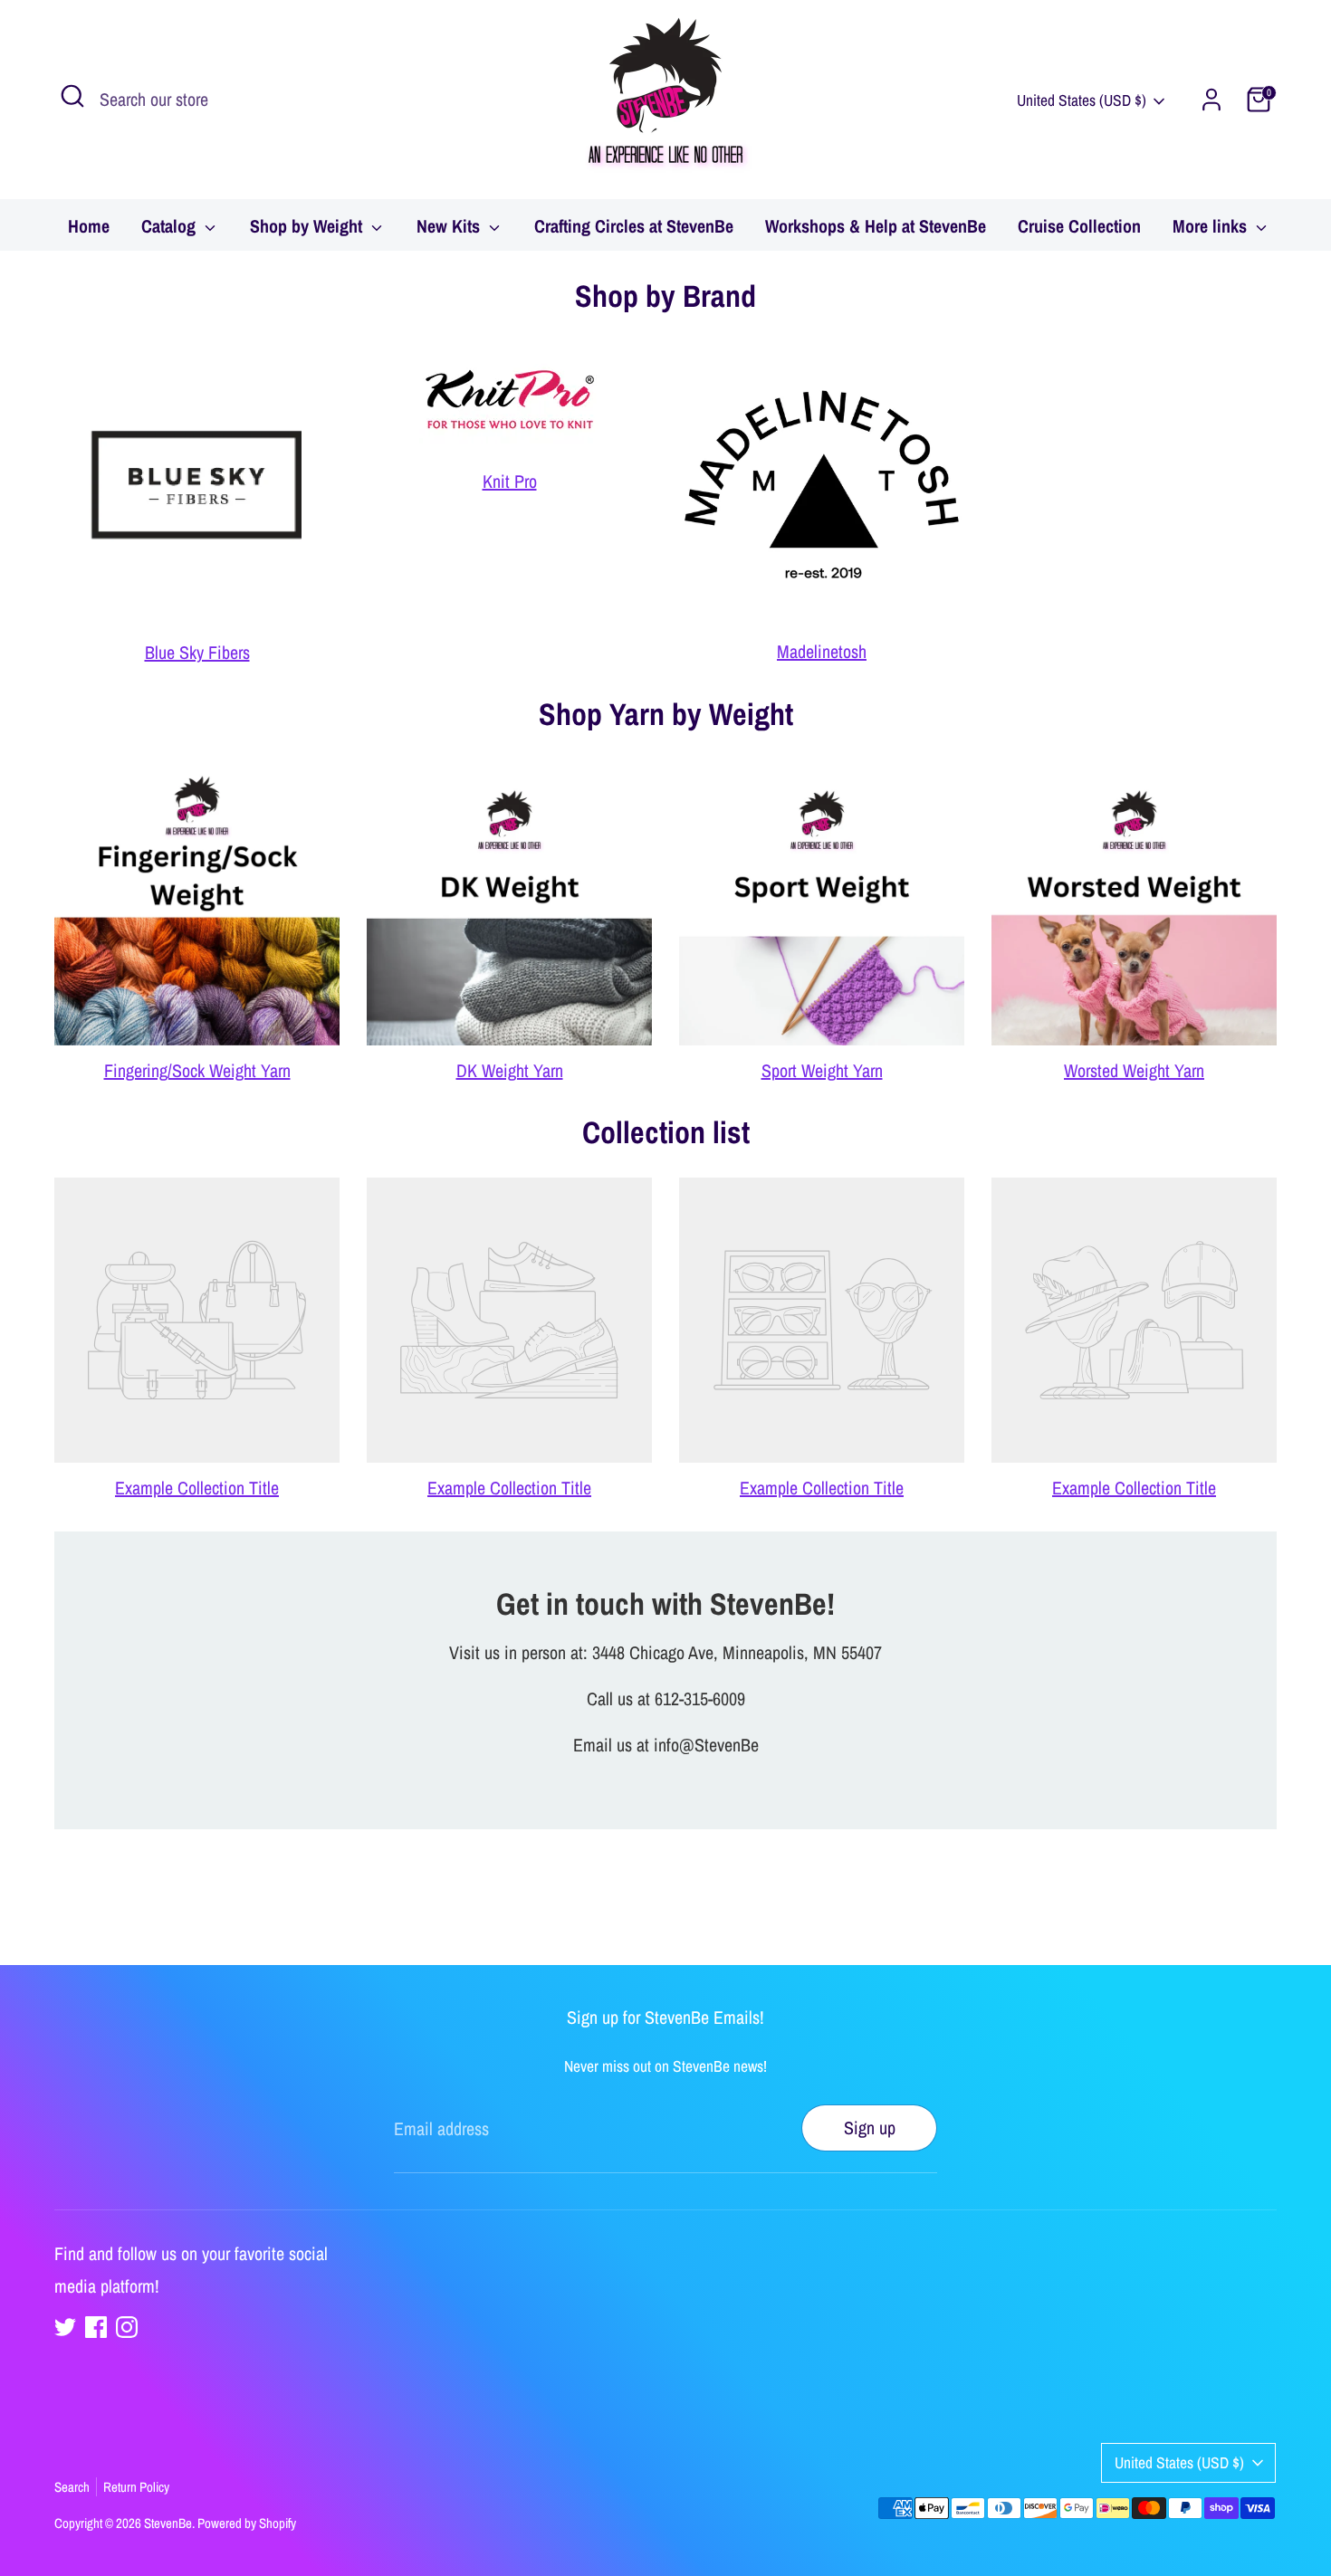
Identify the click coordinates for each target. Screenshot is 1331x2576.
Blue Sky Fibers (197, 652)
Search (72, 2487)
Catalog (171, 226)
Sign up (870, 2128)
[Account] (1211, 100)
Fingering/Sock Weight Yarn (197, 1070)
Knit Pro (510, 481)
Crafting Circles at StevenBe (634, 226)
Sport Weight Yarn (822, 1070)
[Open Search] (72, 96)
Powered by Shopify (247, 2523)
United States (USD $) (1082, 100)
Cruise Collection (1079, 226)
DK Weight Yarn (510, 1070)
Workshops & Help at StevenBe (876, 226)
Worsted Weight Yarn (1134, 1070)
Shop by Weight (308, 226)
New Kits (450, 226)
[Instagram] (127, 2327)
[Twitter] (65, 2327)
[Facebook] (96, 2327)
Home (89, 226)
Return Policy (136, 2487)
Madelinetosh (822, 651)
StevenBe (168, 2523)
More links (1212, 226)
